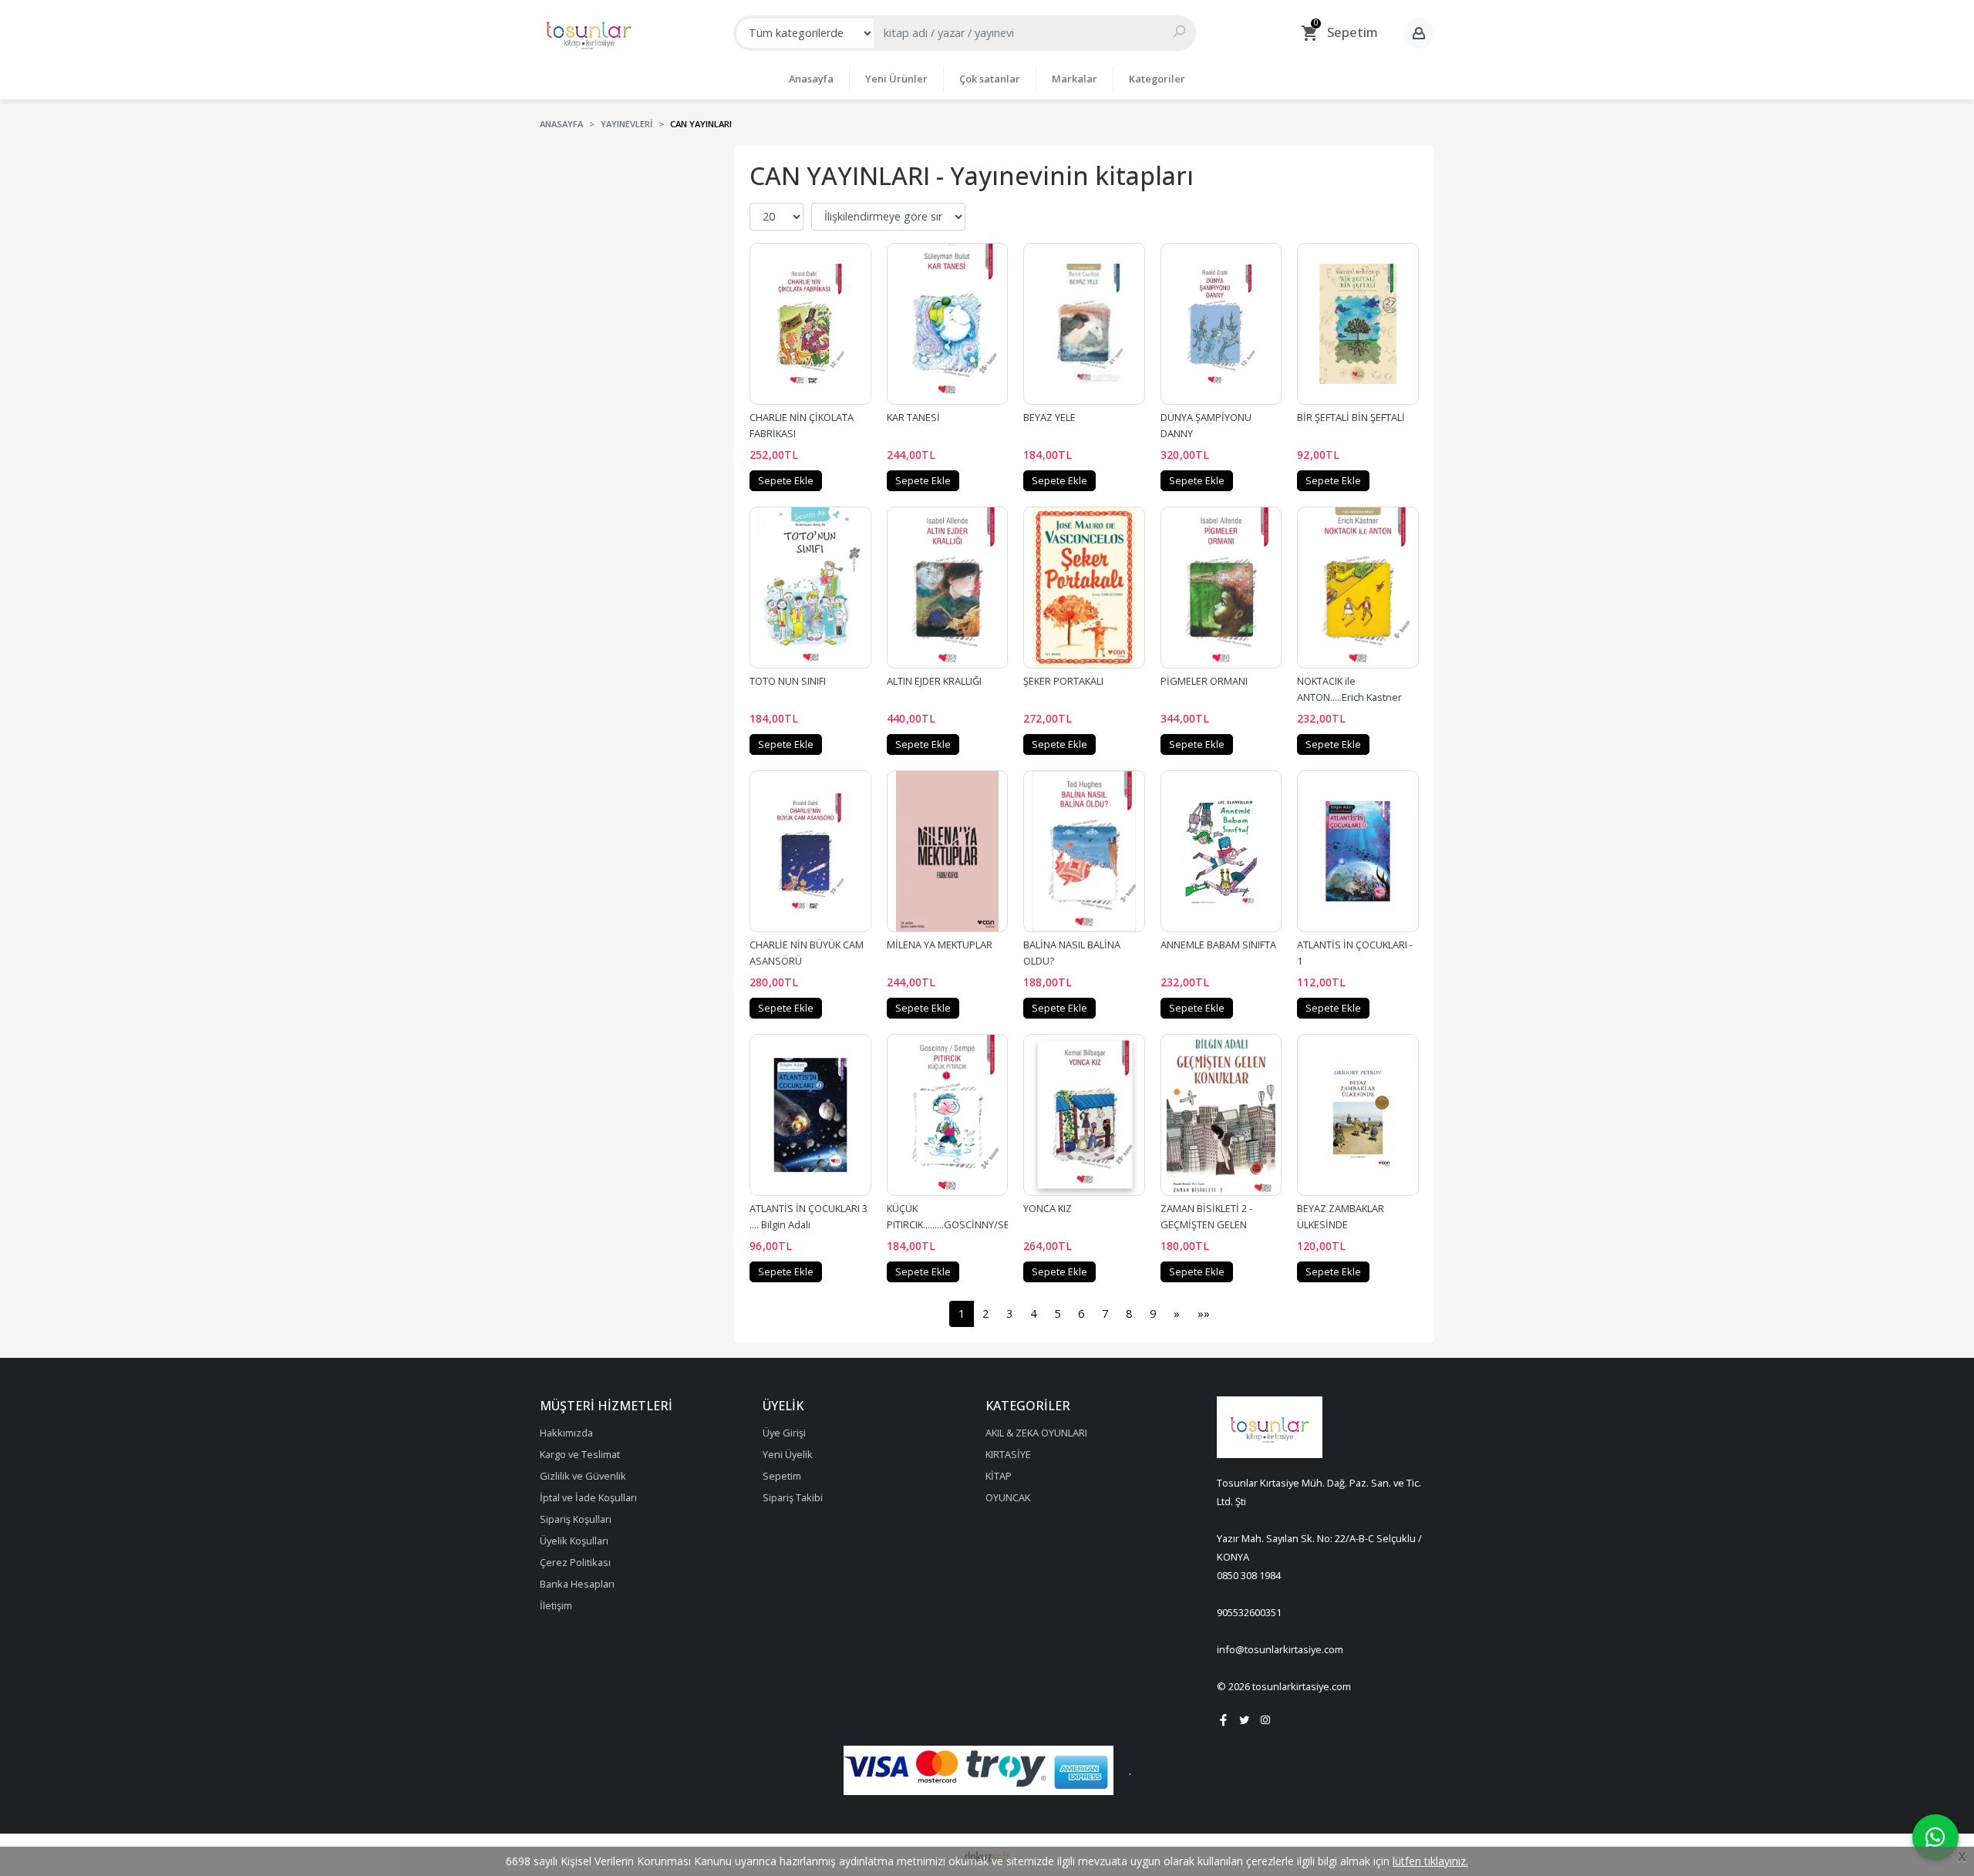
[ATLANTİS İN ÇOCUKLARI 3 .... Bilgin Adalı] (810, 1115)
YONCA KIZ (1048, 1208)
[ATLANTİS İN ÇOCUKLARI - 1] (1358, 851)
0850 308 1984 (1249, 1575)
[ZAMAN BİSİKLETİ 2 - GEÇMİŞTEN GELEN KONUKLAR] (1221, 1115)
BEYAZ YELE (1049, 417)
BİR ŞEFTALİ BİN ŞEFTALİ (1351, 417)
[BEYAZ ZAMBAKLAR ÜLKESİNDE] (1358, 1115)
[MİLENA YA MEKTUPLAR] (948, 851)
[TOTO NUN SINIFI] (810, 588)
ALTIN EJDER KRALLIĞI (934, 681)
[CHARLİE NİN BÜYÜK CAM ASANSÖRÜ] (810, 851)
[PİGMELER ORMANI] (1221, 588)
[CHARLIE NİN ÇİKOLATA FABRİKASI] (810, 324)
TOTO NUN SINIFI (788, 681)
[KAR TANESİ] (948, 324)
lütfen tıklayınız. (1430, 1861)
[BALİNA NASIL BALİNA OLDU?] (1084, 851)
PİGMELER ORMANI (1204, 681)
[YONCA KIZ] (1084, 1115)
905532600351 (1249, 1612)
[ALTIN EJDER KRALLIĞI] (948, 588)
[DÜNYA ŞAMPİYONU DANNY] (1221, 324)
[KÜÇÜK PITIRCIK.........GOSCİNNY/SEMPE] (948, 1115)
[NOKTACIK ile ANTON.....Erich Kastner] (1358, 588)
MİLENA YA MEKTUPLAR (940, 945)
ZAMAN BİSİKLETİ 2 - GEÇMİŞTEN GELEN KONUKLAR (1208, 1224)
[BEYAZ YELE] (1084, 324)
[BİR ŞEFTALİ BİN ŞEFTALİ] (1358, 324)
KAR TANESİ (913, 417)
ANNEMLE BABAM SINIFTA (1218, 945)
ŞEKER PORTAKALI (1063, 681)
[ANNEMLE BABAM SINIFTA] (1221, 851)
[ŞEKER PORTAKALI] (1084, 588)
